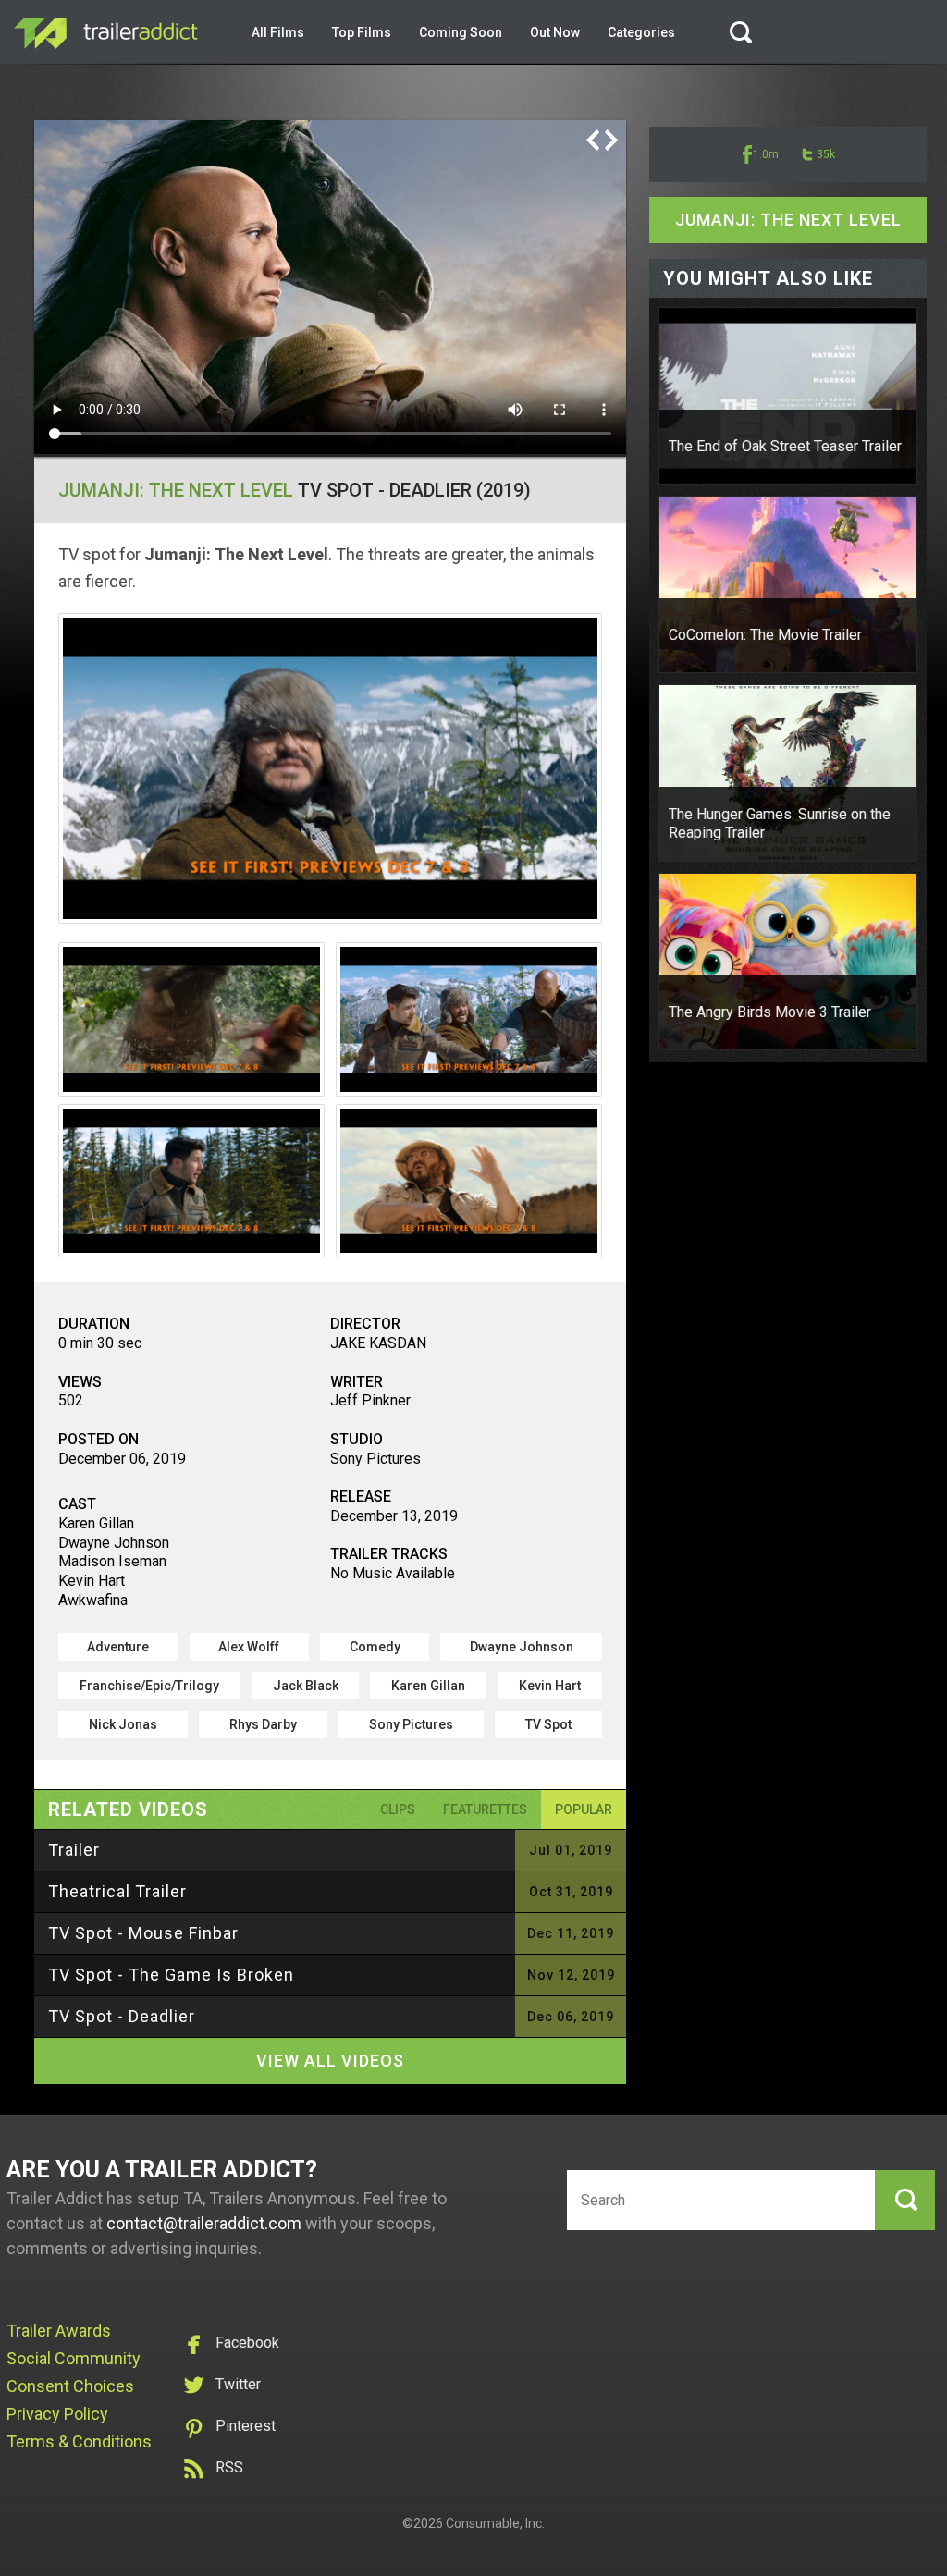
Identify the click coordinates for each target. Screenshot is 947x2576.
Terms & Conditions (79, 2441)
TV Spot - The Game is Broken (171, 1975)
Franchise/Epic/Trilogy (149, 1686)
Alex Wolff (249, 1647)
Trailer (74, 1850)
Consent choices (70, 2386)
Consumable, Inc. (495, 2523)
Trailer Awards (59, 2331)
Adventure (118, 1647)
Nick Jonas (123, 1724)
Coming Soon (461, 32)
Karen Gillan (428, 1686)
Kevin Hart (550, 1686)
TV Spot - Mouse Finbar (143, 1933)
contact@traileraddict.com (204, 2223)
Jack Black (306, 1686)
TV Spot (548, 1724)
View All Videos (330, 2061)
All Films (278, 32)
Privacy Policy (57, 2414)
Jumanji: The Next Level (176, 490)
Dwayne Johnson (522, 1647)
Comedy (375, 1647)
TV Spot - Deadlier (122, 2016)
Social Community (74, 2358)
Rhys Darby (263, 1724)
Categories (641, 32)
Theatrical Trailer (117, 1891)
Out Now (555, 32)
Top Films (362, 32)
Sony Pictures (411, 1724)
